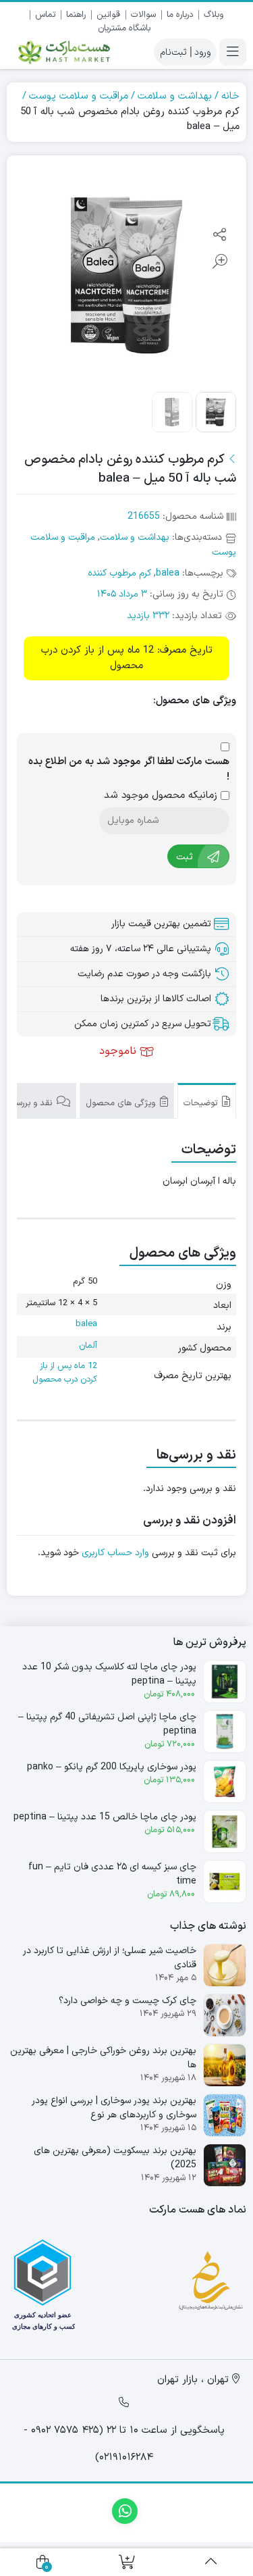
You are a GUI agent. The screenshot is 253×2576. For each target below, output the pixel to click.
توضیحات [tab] (202, 1103)
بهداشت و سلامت (175, 96)
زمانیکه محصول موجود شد (162, 796)
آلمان (88, 1346)
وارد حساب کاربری (115, 1553)
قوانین (108, 15)
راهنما (76, 15)
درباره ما (180, 15)
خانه (230, 96)
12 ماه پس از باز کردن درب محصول (65, 1373)
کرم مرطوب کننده (119, 573)
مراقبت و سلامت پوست (79, 96)
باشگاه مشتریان (124, 28)
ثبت (185, 856)
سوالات (143, 15)
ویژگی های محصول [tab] (122, 1103)
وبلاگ (214, 15)
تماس (45, 15)
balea (168, 573)
